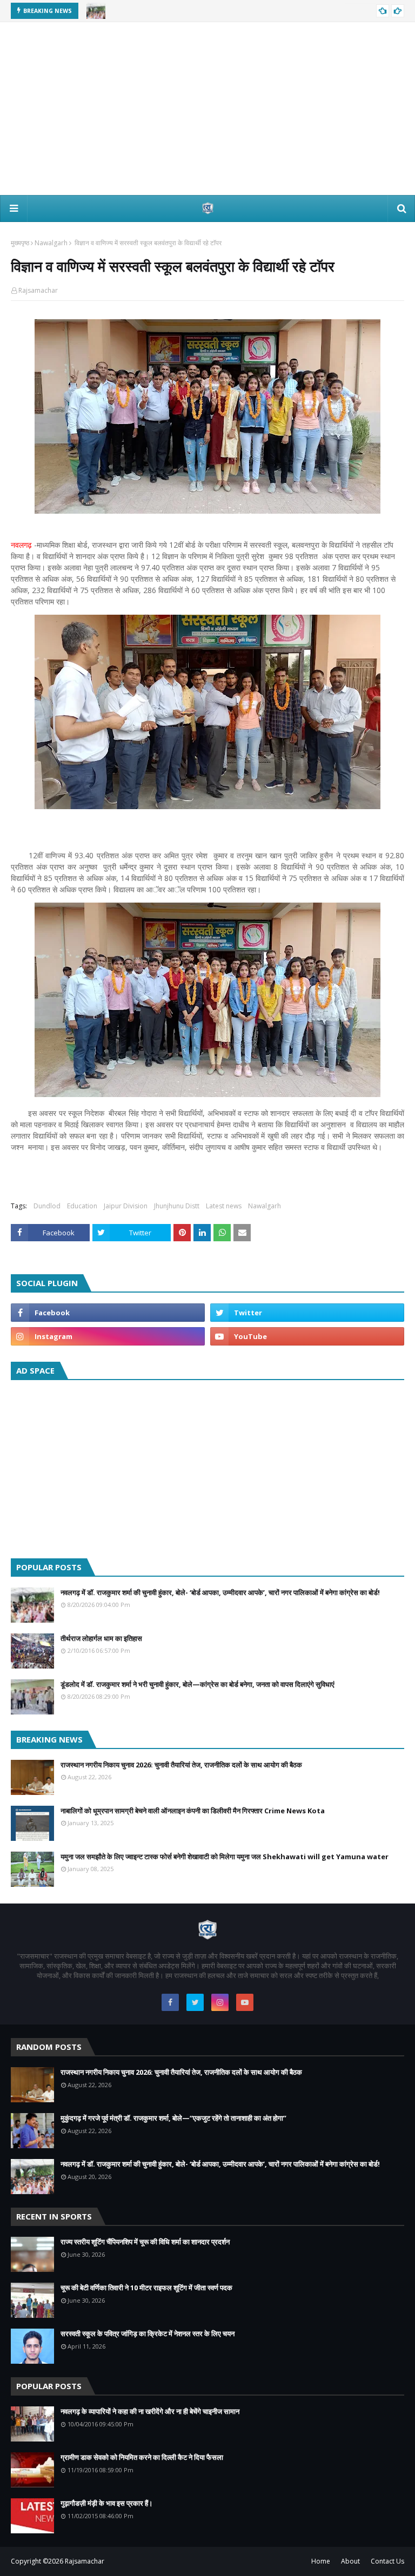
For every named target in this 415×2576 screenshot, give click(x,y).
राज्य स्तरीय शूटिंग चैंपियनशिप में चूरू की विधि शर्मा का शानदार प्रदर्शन (145, 2242)
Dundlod (47, 1206)
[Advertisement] (207, 109)
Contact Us (387, 2561)
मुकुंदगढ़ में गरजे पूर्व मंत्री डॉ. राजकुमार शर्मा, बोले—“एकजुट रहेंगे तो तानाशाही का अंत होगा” (173, 2118)
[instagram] (108, 1336)
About (350, 2561)
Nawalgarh (51, 243)
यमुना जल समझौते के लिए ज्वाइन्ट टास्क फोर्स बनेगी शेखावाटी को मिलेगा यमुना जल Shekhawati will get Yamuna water (225, 1857)
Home (321, 2561)
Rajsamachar (38, 290)
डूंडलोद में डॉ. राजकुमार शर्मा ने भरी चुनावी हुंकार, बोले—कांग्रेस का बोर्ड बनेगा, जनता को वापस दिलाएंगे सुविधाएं (198, 1684)
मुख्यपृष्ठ (20, 243)
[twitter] (307, 1313)
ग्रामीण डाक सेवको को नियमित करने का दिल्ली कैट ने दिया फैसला (142, 2457)
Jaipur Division (126, 1206)
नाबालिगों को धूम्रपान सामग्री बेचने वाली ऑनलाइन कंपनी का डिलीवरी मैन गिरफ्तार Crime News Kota (193, 1811)
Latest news (224, 1206)
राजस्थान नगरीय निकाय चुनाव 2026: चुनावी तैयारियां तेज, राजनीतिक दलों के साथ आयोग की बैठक (181, 1765)
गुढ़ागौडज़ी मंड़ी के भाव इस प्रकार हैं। (107, 2503)
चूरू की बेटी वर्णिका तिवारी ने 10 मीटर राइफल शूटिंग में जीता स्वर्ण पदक (146, 2288)
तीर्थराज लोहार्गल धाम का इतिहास (101, 1638)
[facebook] (108, 1313)
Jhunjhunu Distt (177, 1206)
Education (82, 1206)
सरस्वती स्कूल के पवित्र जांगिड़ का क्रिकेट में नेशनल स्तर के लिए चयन (148, 2333)
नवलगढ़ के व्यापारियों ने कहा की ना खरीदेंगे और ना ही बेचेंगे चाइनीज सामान (150, 2411)
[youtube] (307, 1336)
